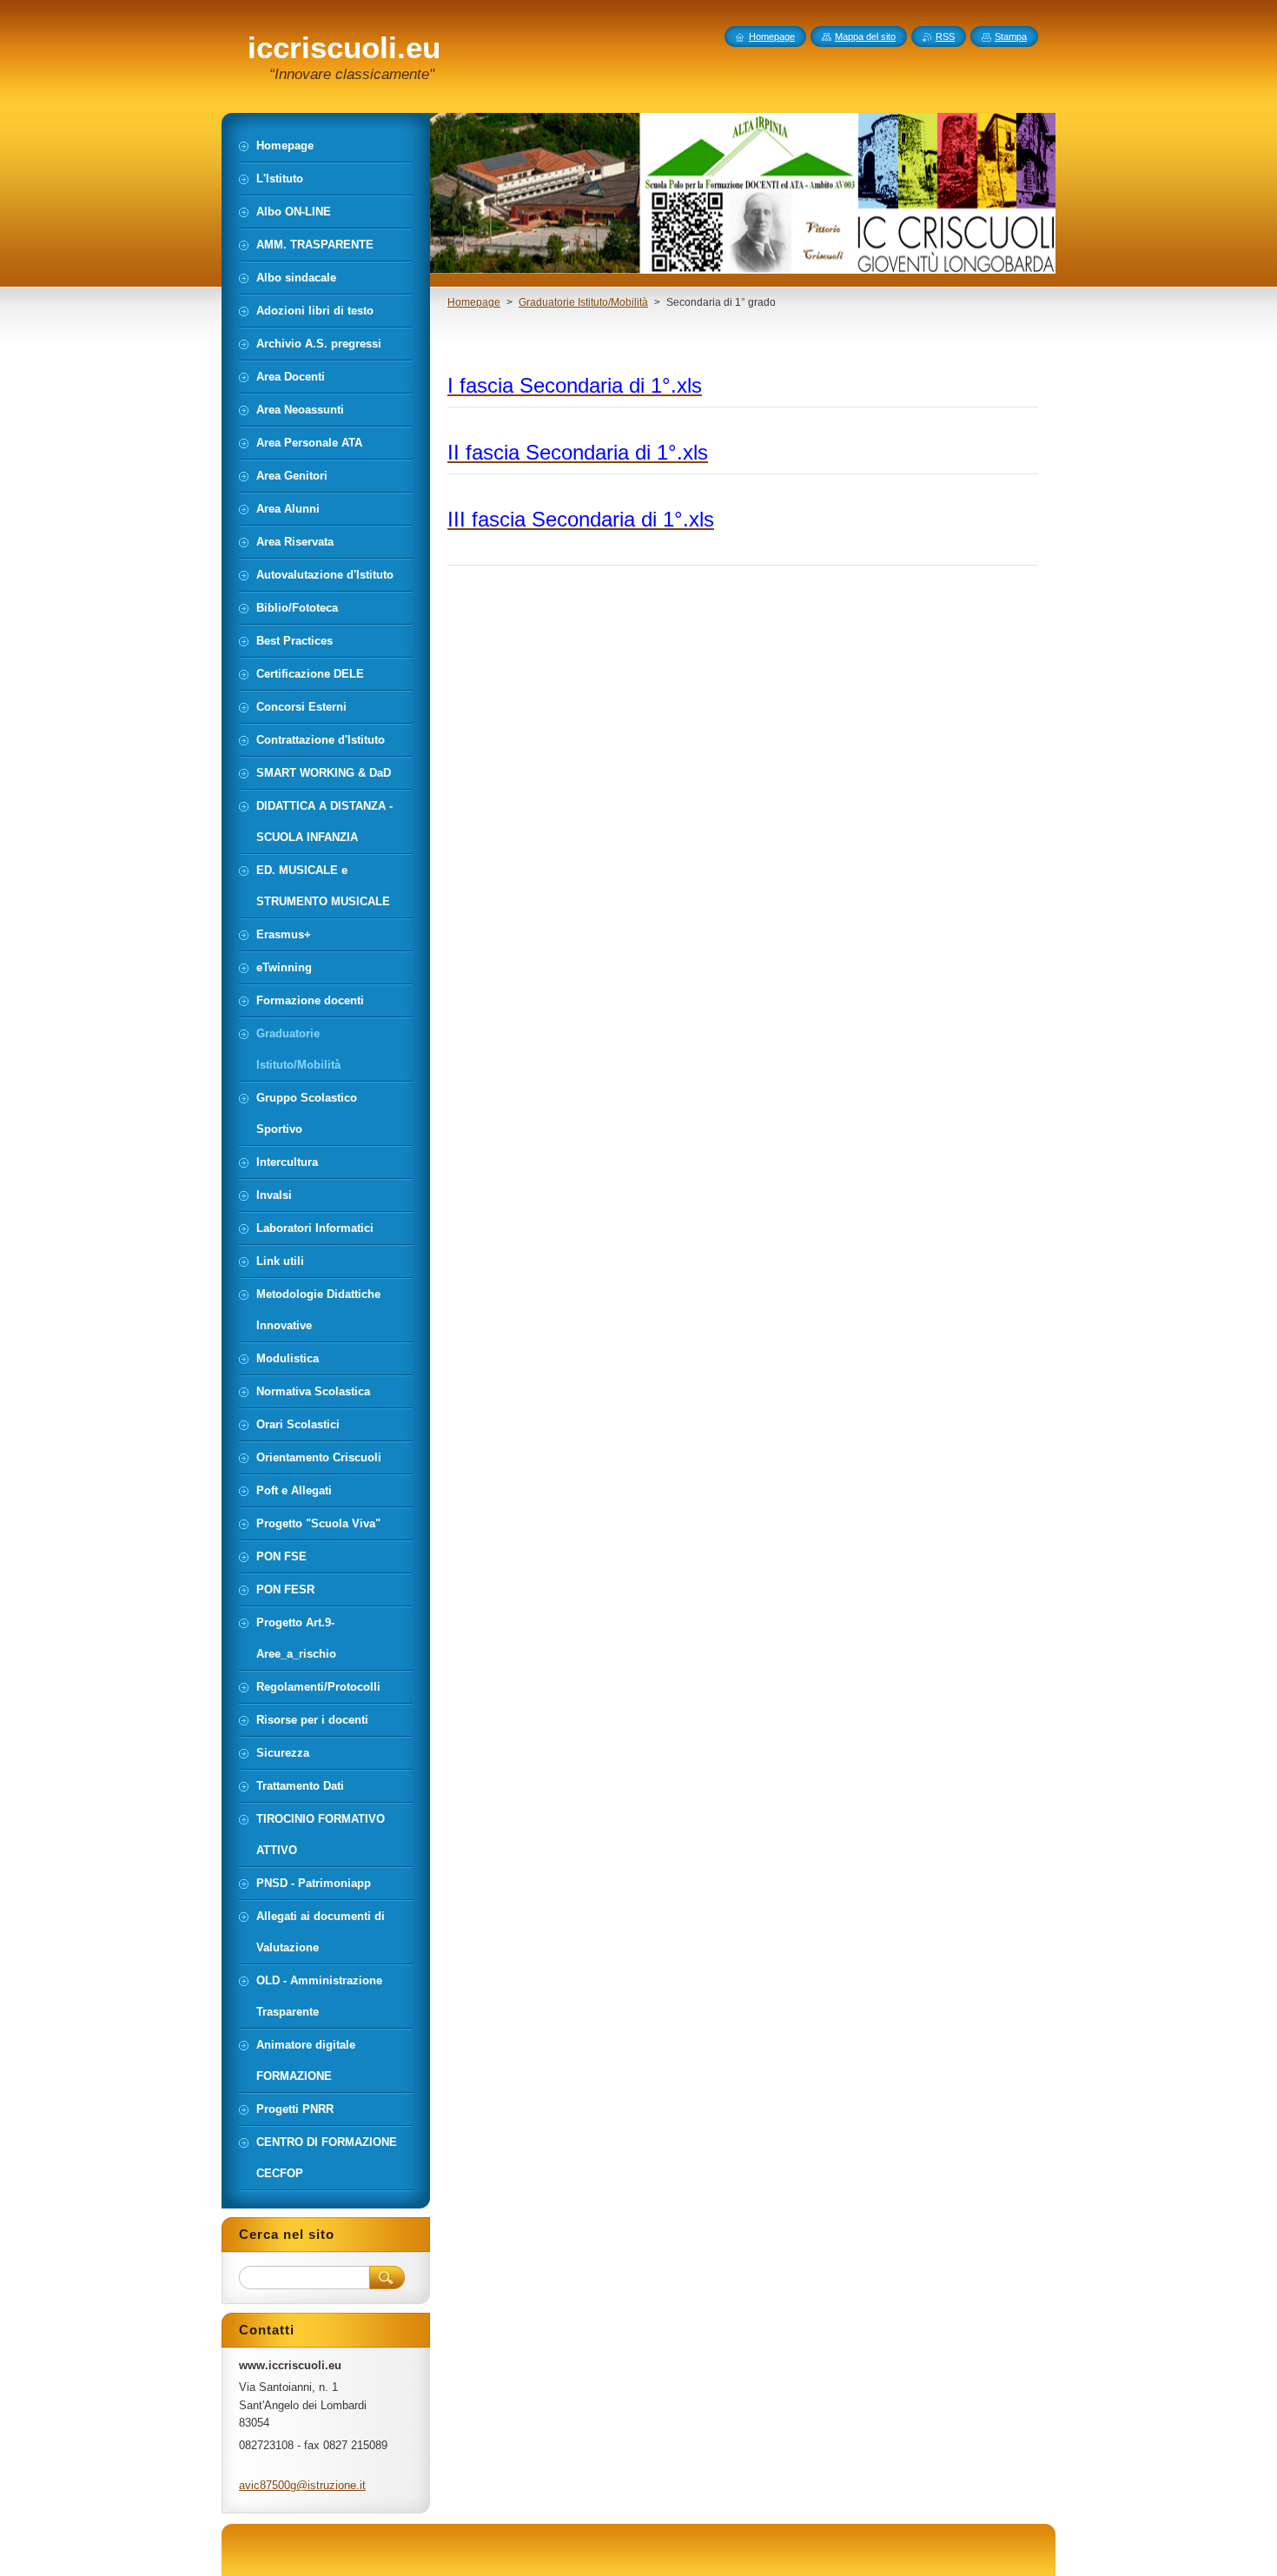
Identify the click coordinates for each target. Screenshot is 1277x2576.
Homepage (474, 302)
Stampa (1011, 36)
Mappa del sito (865, 36)
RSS (945, 36)
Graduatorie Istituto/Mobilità (583, 302)
